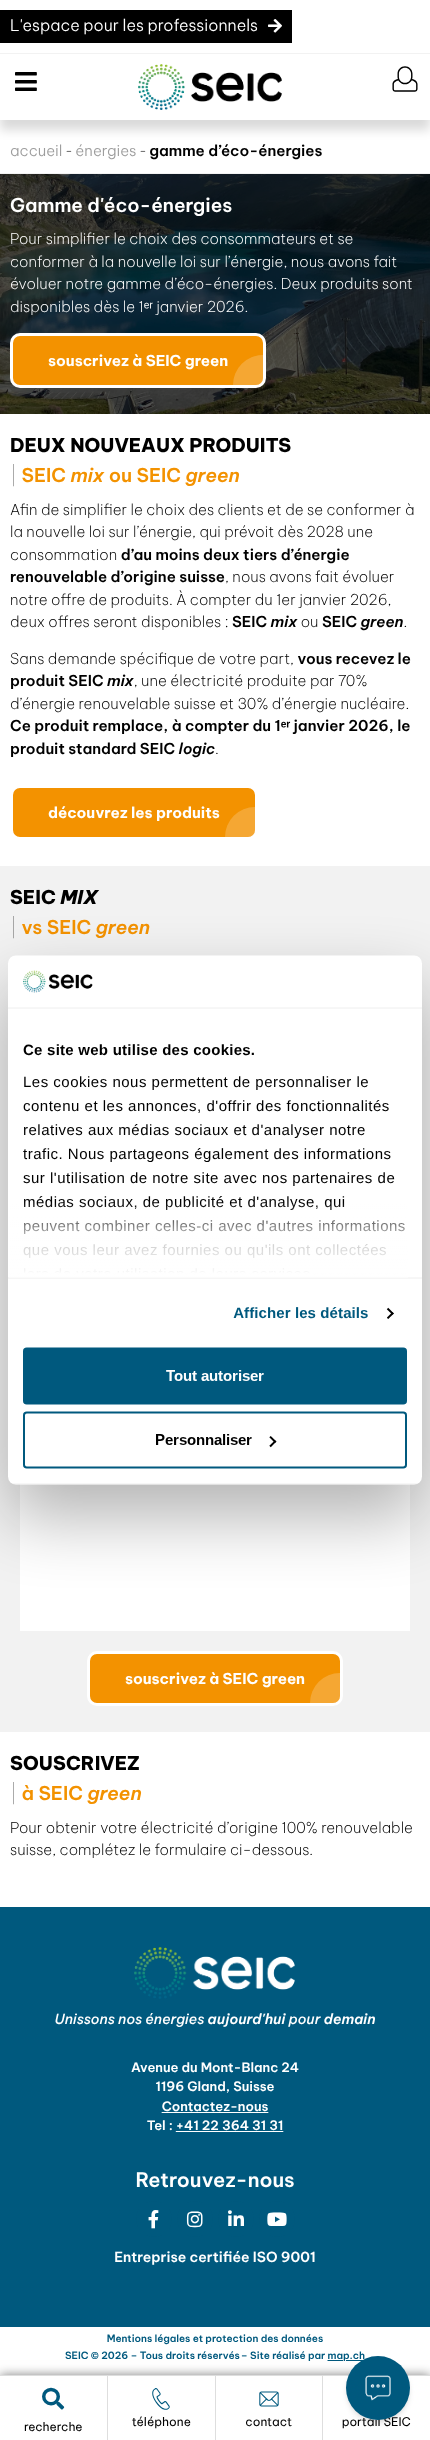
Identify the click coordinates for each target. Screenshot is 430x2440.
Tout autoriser (215, 1375)
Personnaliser (203, 1439)
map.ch (347, 2355)
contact (268, 2422)
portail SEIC (376, 2422)
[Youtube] (277, 2219)
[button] (23, 82)
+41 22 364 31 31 (230, 2126)
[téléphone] (161, 2399)
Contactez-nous (215, 2107)
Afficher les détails (300, 1312)
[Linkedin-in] (236, 2219)
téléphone (161, 2422)
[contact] (269, 2399)
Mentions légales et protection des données (215, 2338)
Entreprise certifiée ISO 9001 (215, 2257)
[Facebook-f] (154, 2219)
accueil (36, 150)
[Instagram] (195, 2219)
